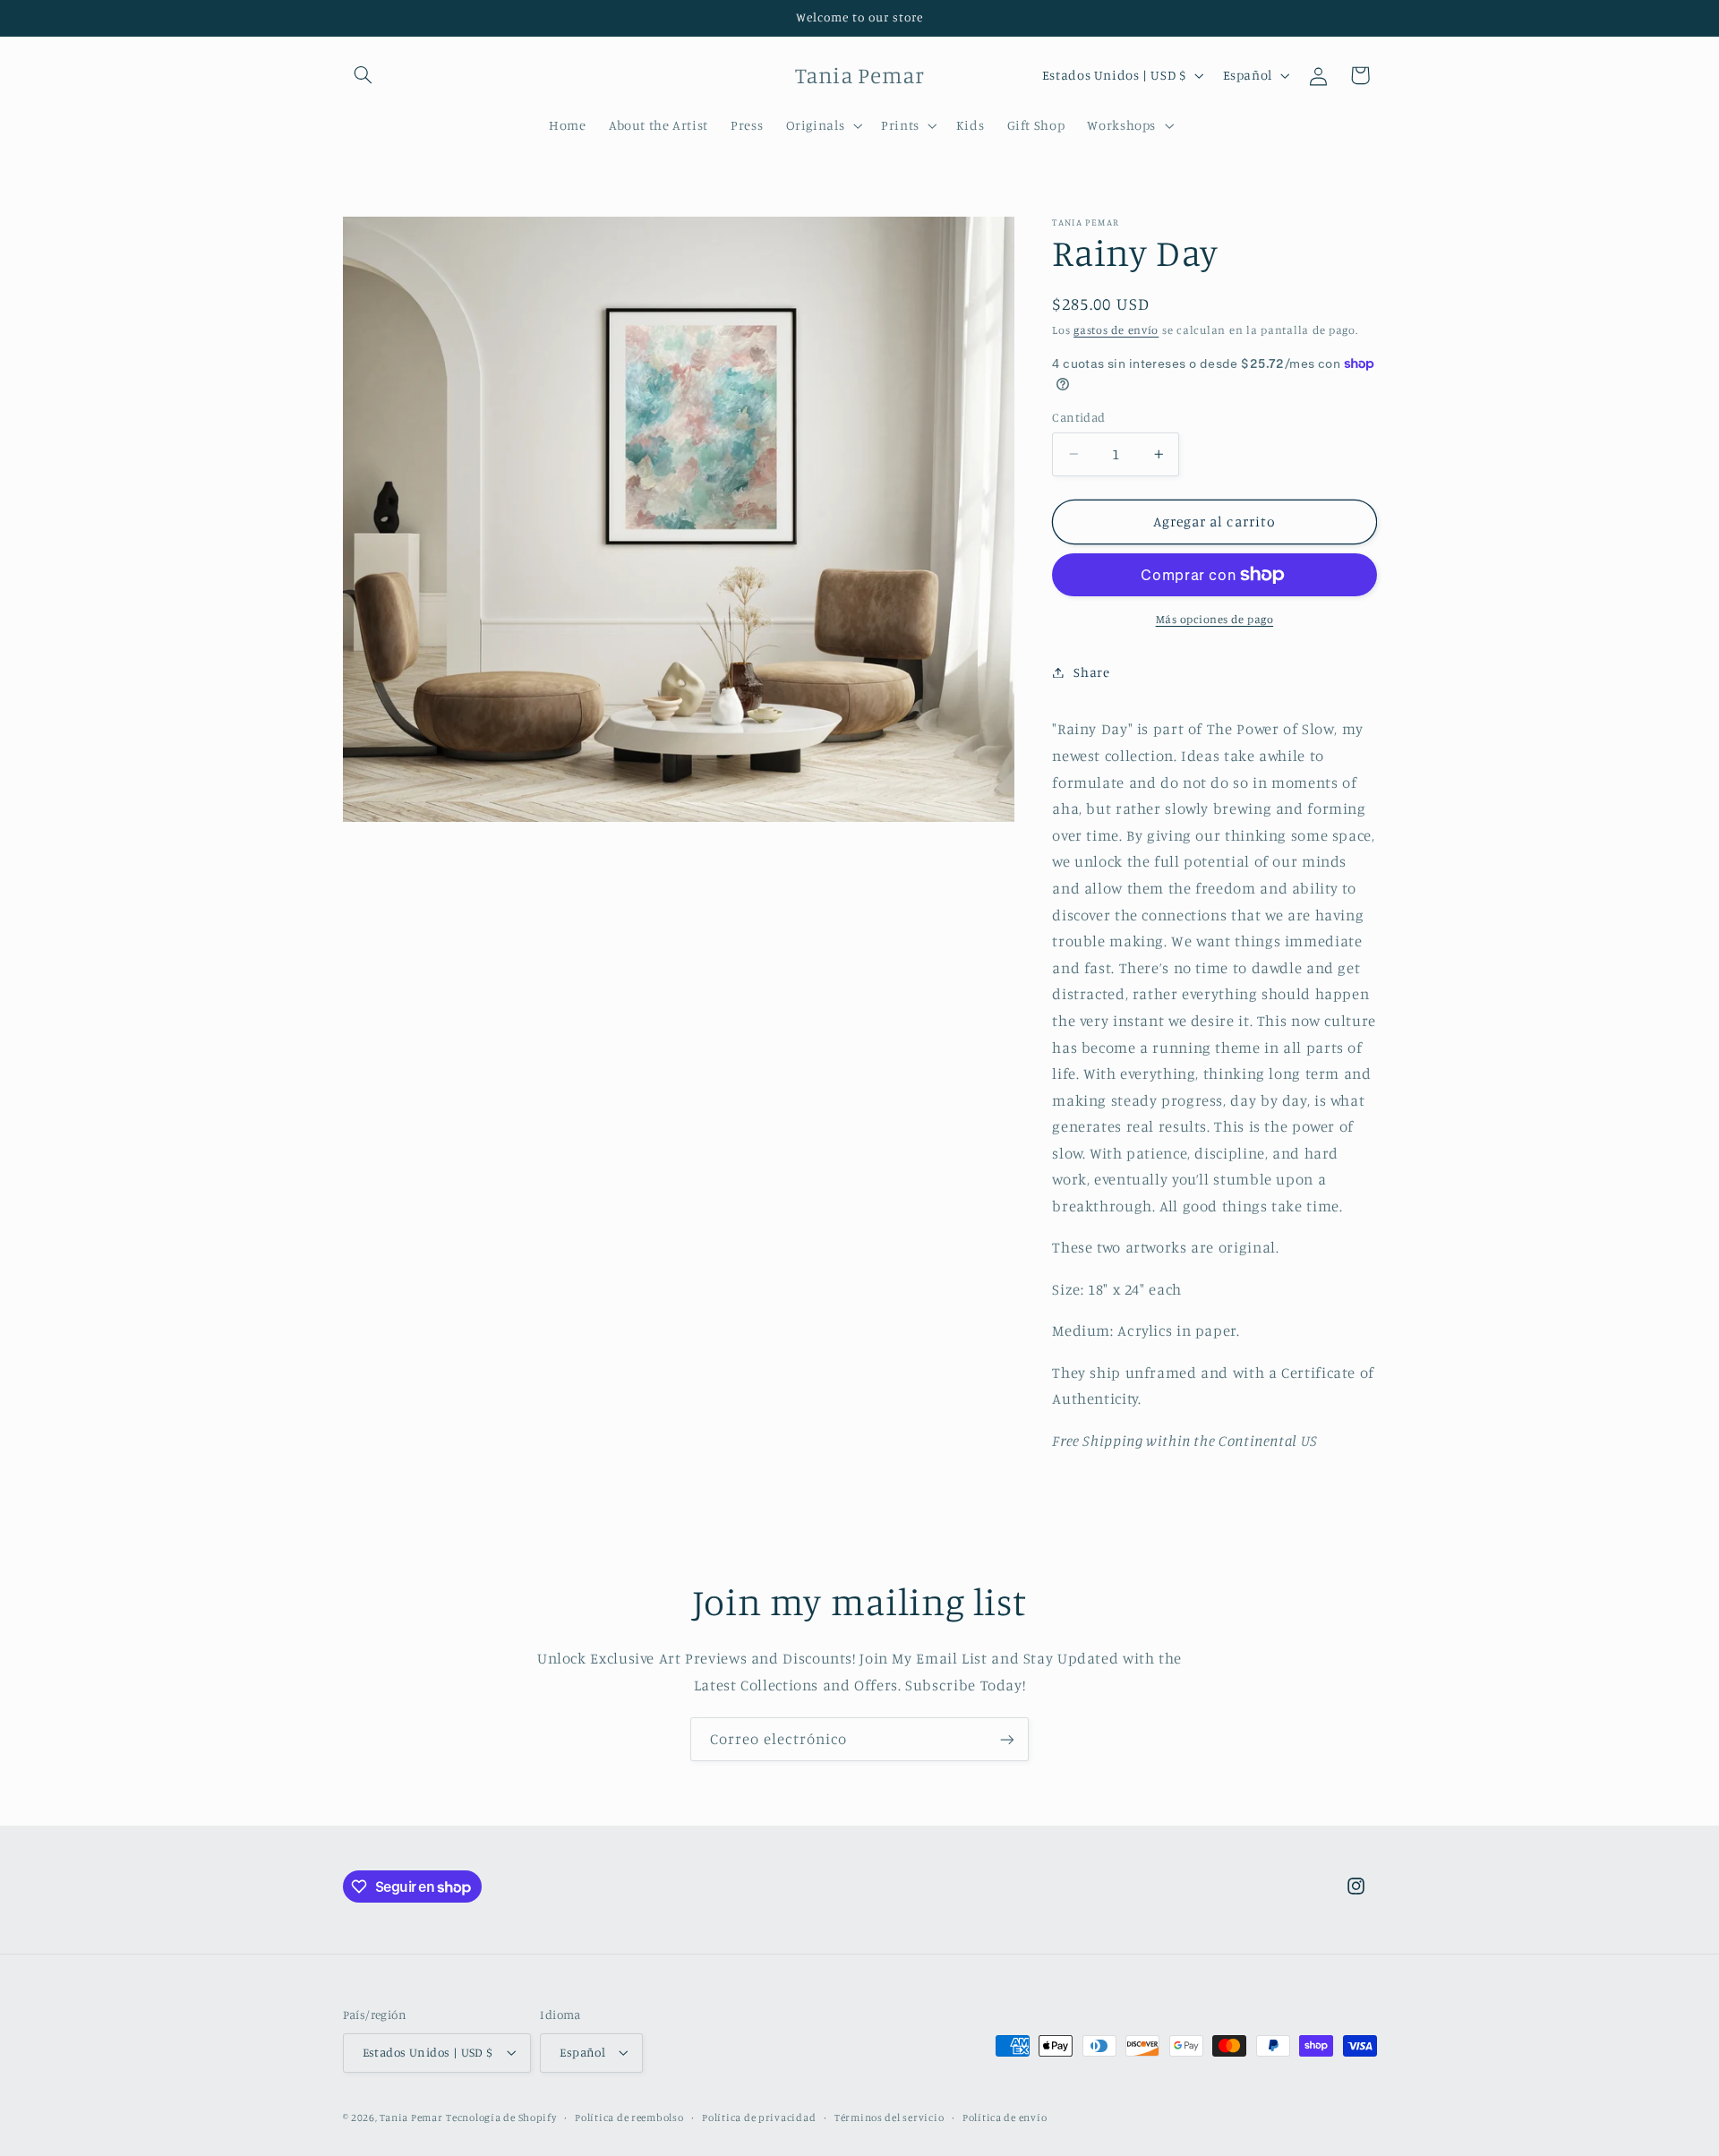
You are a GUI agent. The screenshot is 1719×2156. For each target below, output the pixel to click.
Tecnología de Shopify (501, 2117)
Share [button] (1091, 672)
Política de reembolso (629, 2117)
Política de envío (1005, 2117)
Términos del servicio (889, 2117)
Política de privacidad (759, 2117)
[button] (363, 75)
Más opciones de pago (1215, 619)
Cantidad (1078, 417)
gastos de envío (1116, 330)
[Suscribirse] (1007, 1739)
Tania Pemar (411, 2117)
